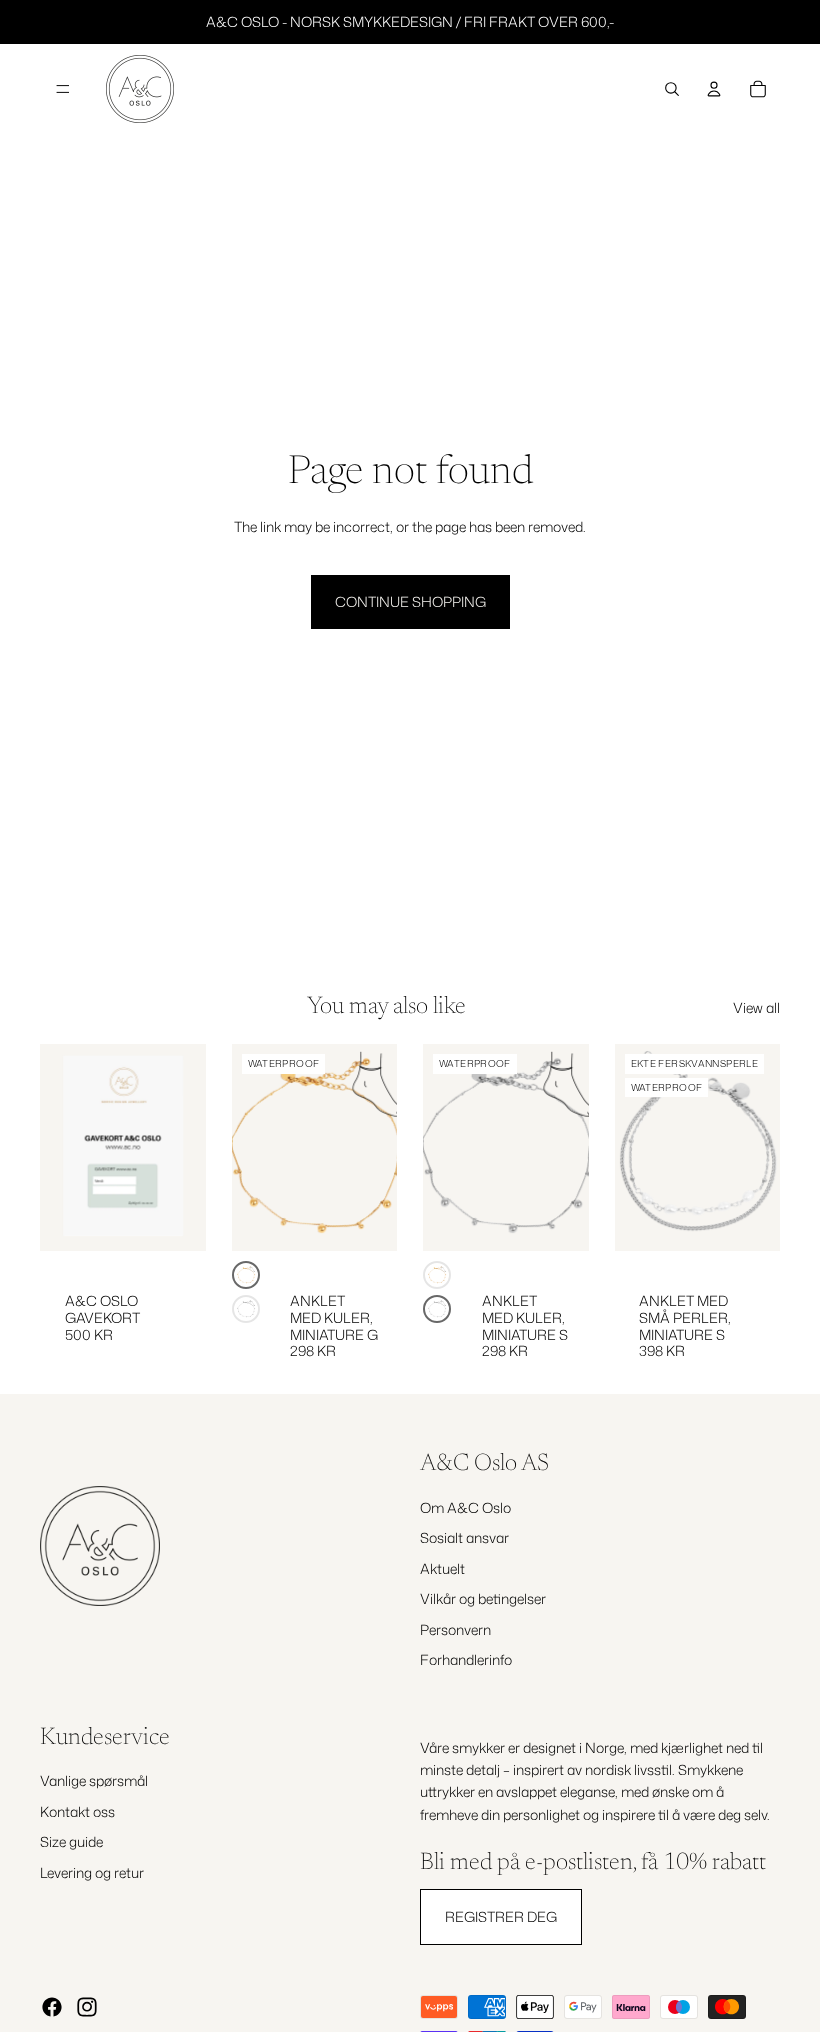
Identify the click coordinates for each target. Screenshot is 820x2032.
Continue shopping (410, 601)
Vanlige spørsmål (94, 1780)
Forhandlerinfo (466, 1659)
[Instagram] (87, 2007)
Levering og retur (92, 1871)
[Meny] (63, 89)
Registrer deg (501, 1915)
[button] (246, 1275)
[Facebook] (52, 2007)
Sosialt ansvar (464, 1537)
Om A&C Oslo (465, 1507)
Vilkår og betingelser (483, 1598)
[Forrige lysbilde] (254, 1148)
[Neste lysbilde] (375, 1148)
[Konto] (714, 89)
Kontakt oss (77, 1811)
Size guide (71, 1841)
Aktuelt (442, 1568)
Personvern (455, 1628)
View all (756, 1007)
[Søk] (672, 89)
